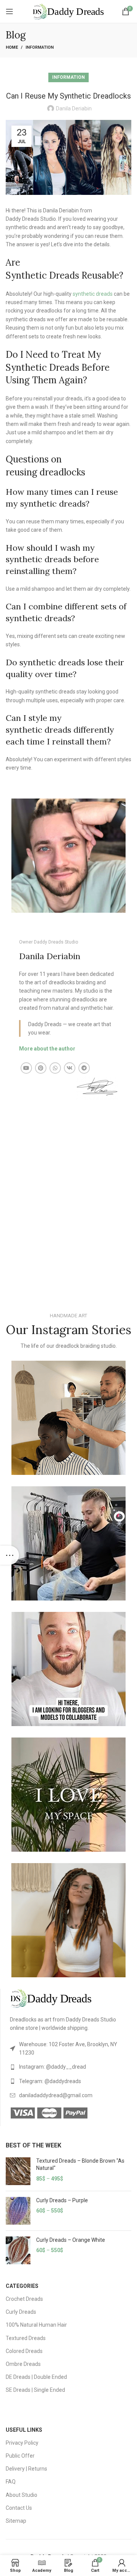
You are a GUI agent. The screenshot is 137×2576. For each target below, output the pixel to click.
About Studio (22, 2495)
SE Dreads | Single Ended (35, 2390)
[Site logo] (68, 11)
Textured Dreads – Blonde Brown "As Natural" (80, 2165)
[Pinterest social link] (41, 1068)
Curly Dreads (21, 2312)
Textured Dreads (26, 2338)
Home (12, 47)
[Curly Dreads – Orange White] (18, 2250)
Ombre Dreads (23, 2364)
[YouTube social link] (26, 1068)
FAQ (11, 2482)
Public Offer (20, 2456)
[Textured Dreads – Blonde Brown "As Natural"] (18, 2171)
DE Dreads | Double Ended (36, 2377)
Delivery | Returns (26, 2469)
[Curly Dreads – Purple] (18, 2211)
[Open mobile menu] (10, 11)
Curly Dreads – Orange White (71, 2240)
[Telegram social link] (84, 1068)
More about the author (47, 1049)
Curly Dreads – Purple (62, 2200)
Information (40, 47)
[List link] (71, 2049)
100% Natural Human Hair (36, 2325)
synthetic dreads (93, 294)
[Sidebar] (10, 1555)
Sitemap (16, 2521)
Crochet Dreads (24, 2299)
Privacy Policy (22, 2443)
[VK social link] (70, 1068)
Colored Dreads (24, 2351)
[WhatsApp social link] (55, 1068)
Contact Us (19, 2508)
